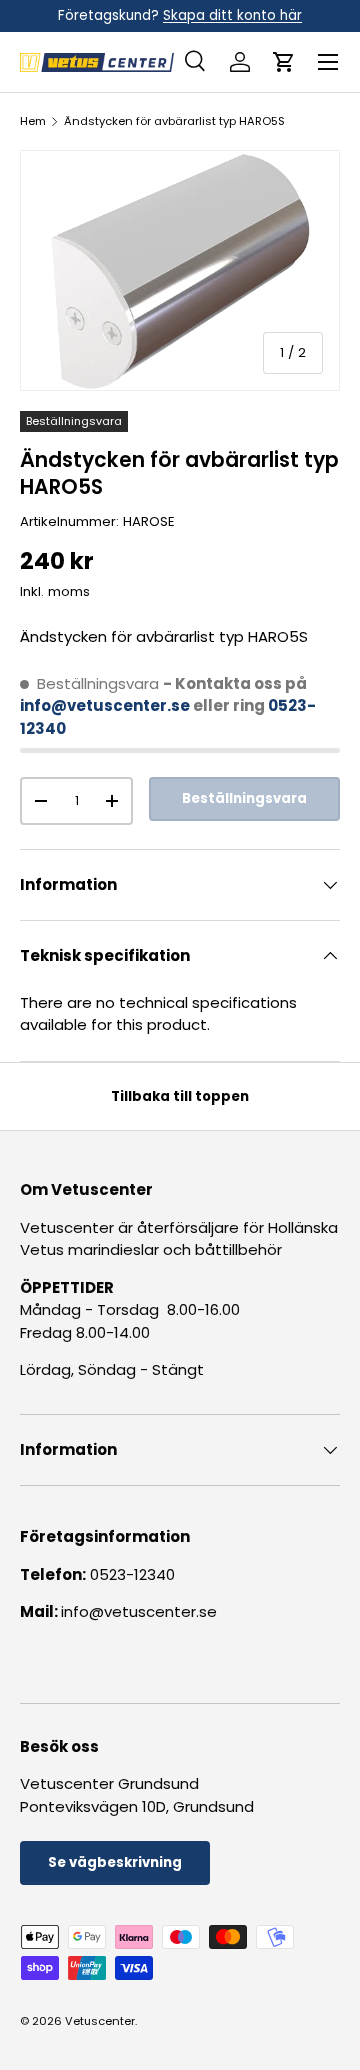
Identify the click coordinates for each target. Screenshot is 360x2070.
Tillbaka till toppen (180, 1096)
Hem (33, 121)
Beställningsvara (244, 798)
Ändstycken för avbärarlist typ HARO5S (174, 121)
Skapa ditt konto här (232, 15)
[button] (284, 62)
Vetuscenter (100, 2021)
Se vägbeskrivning (115, 1862)
